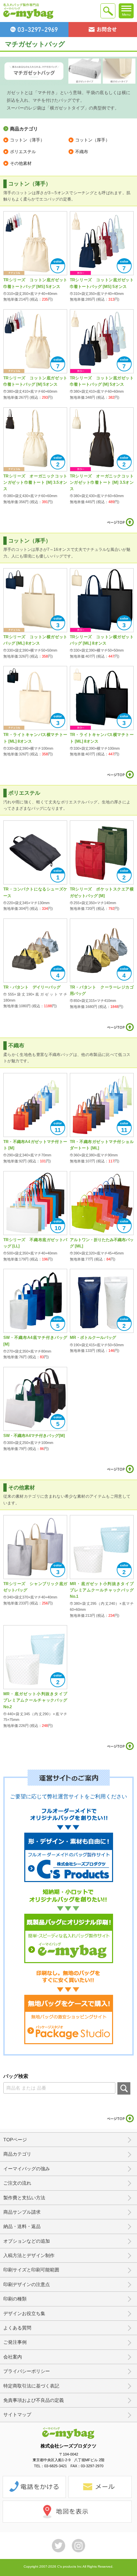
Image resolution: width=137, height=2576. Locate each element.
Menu (126, 15)
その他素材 (21, 163)
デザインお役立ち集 (24, 2313)
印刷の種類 (15, 2299)
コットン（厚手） (92, 140)
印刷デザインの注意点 (27, 2284)
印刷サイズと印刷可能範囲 (31, 2270)
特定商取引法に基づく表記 (31, 2386)
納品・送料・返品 (22, 2226)
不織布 (82, 152)
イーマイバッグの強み (27, 2169)
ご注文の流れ (17, 2183)
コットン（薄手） (27, 140)
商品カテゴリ (17, 2154)
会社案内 (13, 2357)
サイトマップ (17, 2415)
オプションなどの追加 (27, 2241)
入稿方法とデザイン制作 (29, 2255)
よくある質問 (17, 2328)
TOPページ (15, 2140)
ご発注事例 (15, 2342)
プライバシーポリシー (27, 2371)
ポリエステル (23, 152)
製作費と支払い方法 (24, 2198)
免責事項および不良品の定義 (34, 2400)
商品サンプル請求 (22, 2212)
